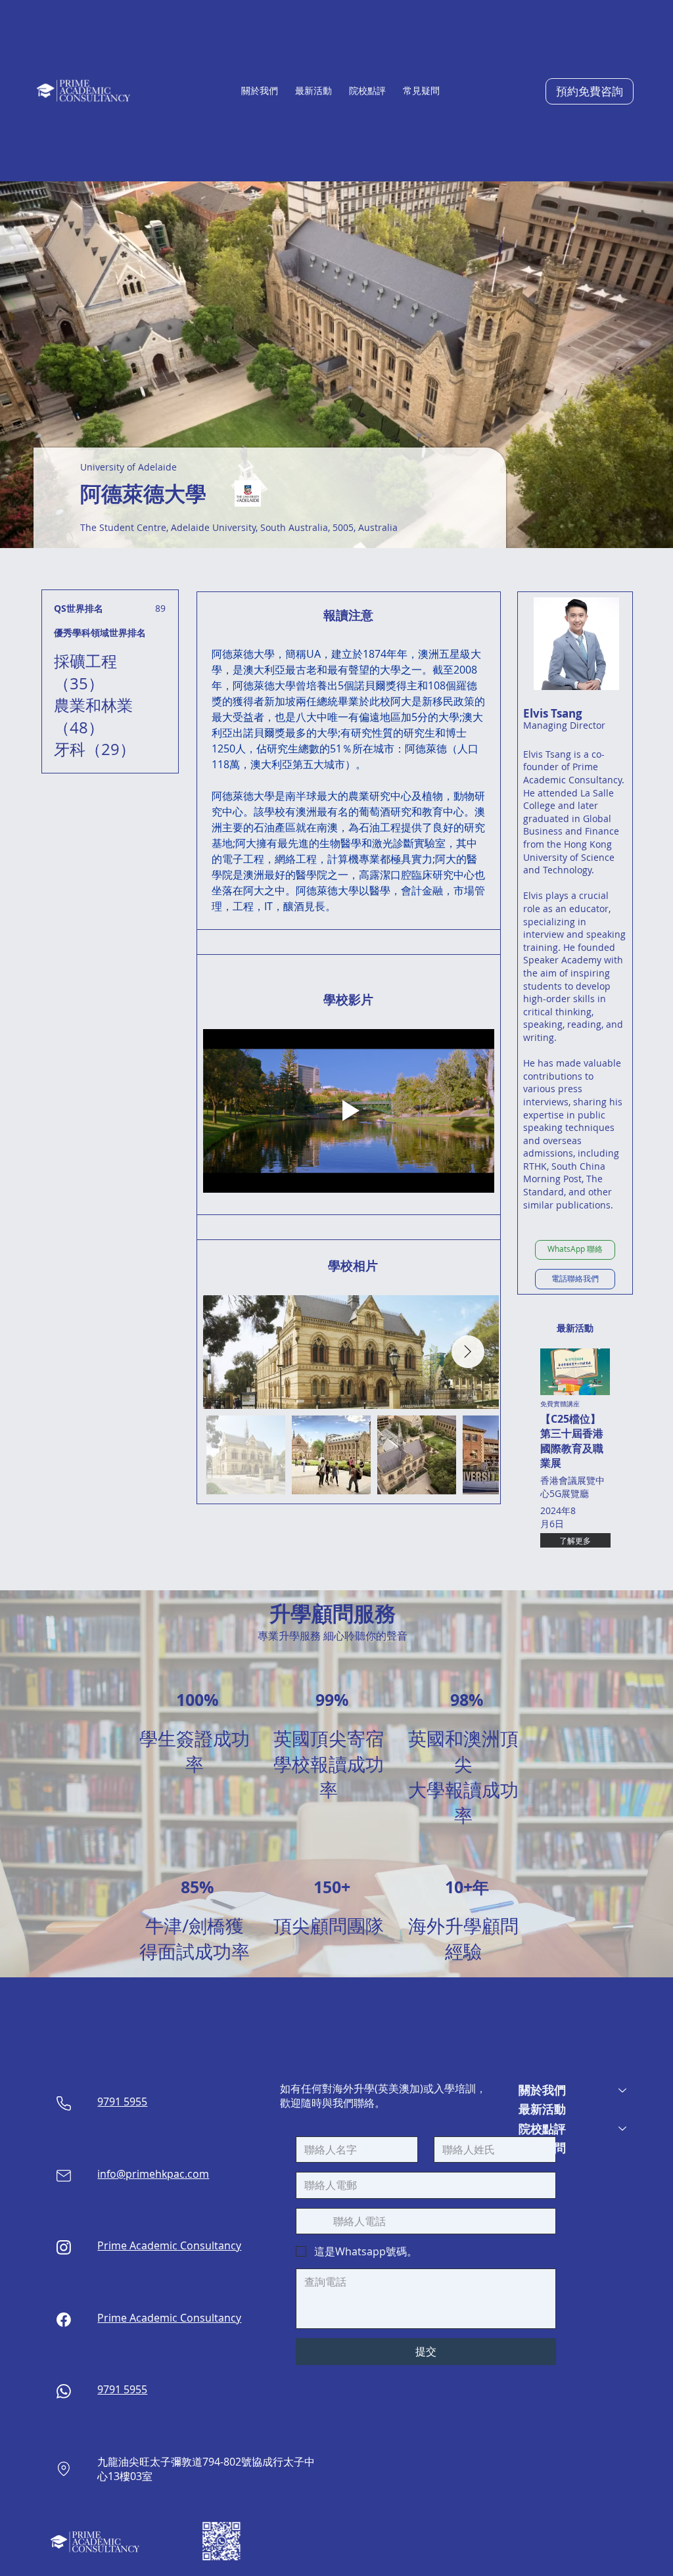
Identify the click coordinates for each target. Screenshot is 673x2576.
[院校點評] (623, 2129)
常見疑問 (542, 2148)
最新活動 (542, 2109)
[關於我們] (623, 2090)
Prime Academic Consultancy (169, 2245)
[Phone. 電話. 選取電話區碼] (317, 2221)
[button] (260, 91)
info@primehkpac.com (153, 2174)
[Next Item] (468, 1352)
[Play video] (349, 1111)
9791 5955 (122, 2102)
